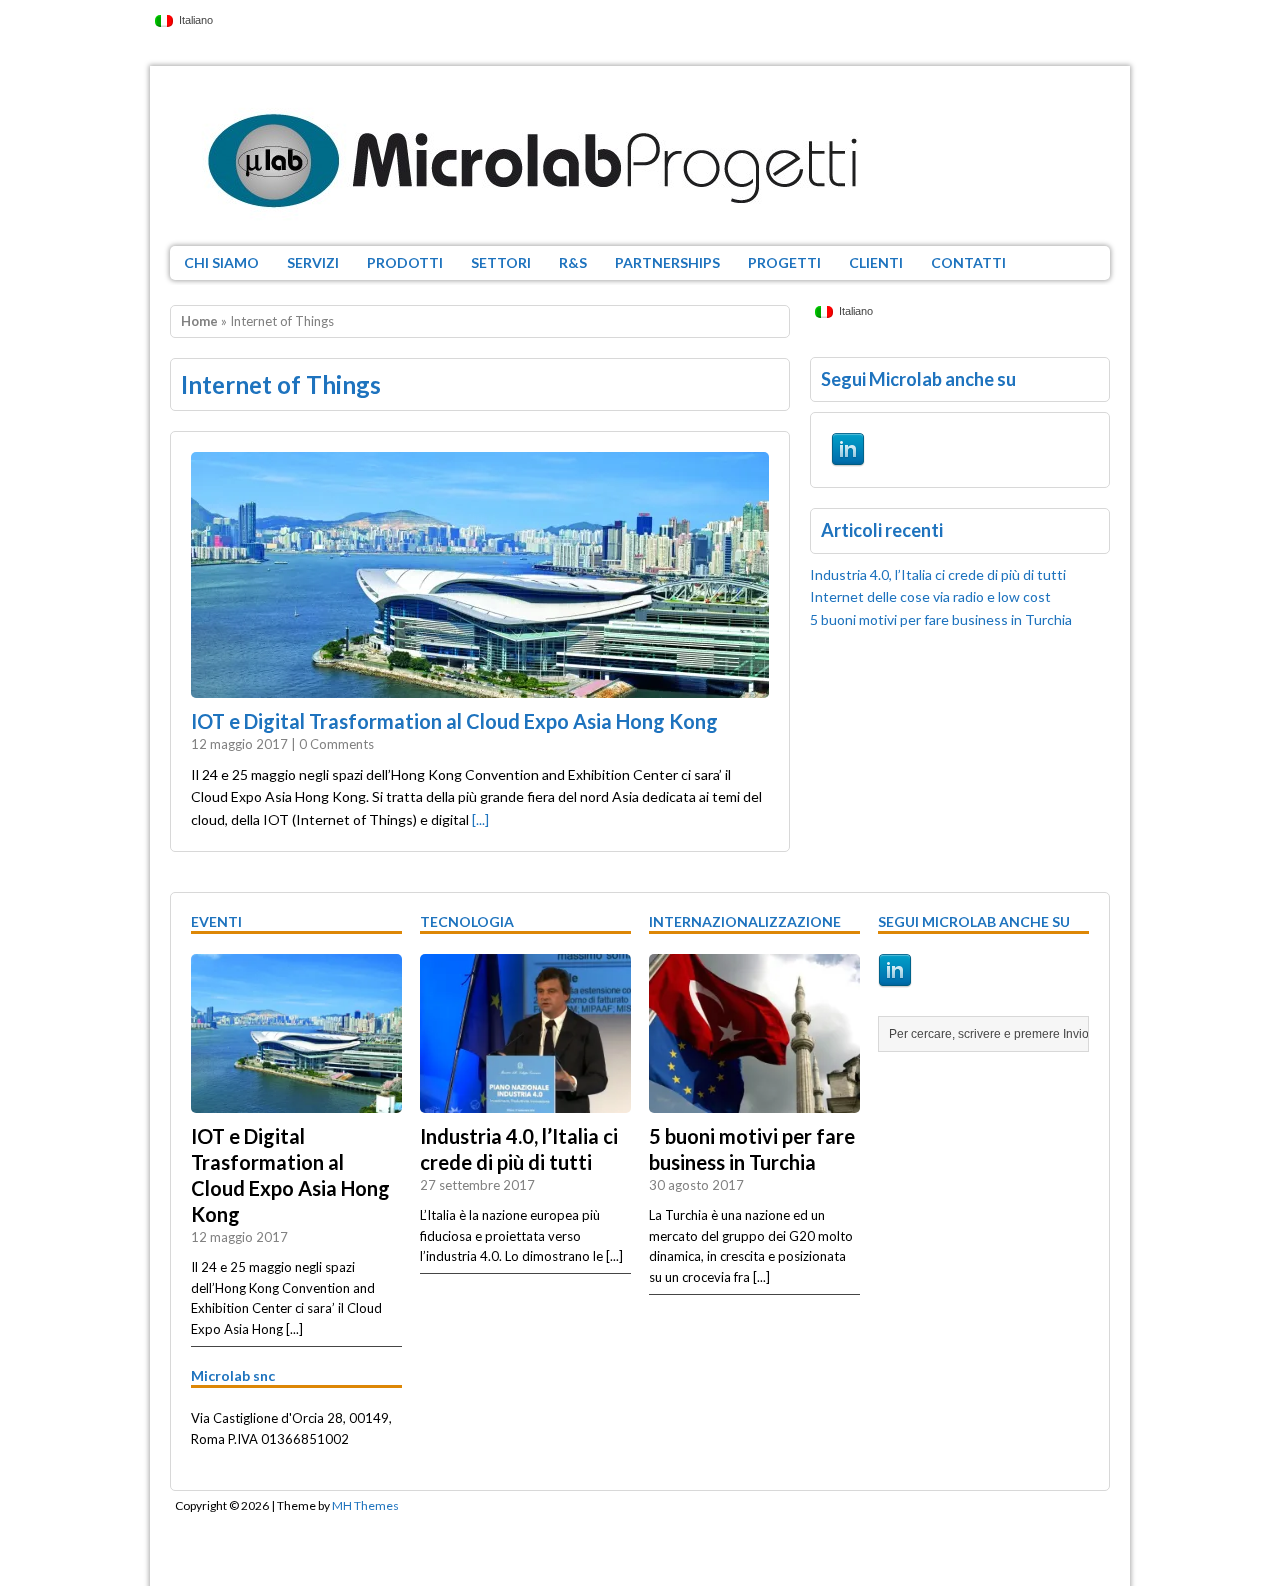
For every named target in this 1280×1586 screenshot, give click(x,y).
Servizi (313, 262)
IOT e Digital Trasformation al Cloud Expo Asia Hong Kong (454, 721)
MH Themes (365, 1505)
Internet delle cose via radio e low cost (930, 596)
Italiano (193, 20)
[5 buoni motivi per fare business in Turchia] (754, 1102)
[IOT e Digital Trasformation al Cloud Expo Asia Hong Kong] (296, 1102)
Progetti (784, 262)
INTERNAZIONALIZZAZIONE (745, 921)
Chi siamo (221, 262)
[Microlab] (640, 156)
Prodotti (405, 262)
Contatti (968, 262)
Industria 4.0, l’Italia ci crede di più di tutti (938, 574)
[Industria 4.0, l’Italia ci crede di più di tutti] (525, 1102)
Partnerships (667, 262)
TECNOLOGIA (467, 921)
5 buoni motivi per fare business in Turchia (941, 619)
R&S (573, 262)
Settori (501, 262)
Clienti (876, 262)
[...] (480, 819)
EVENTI (216, 921)
